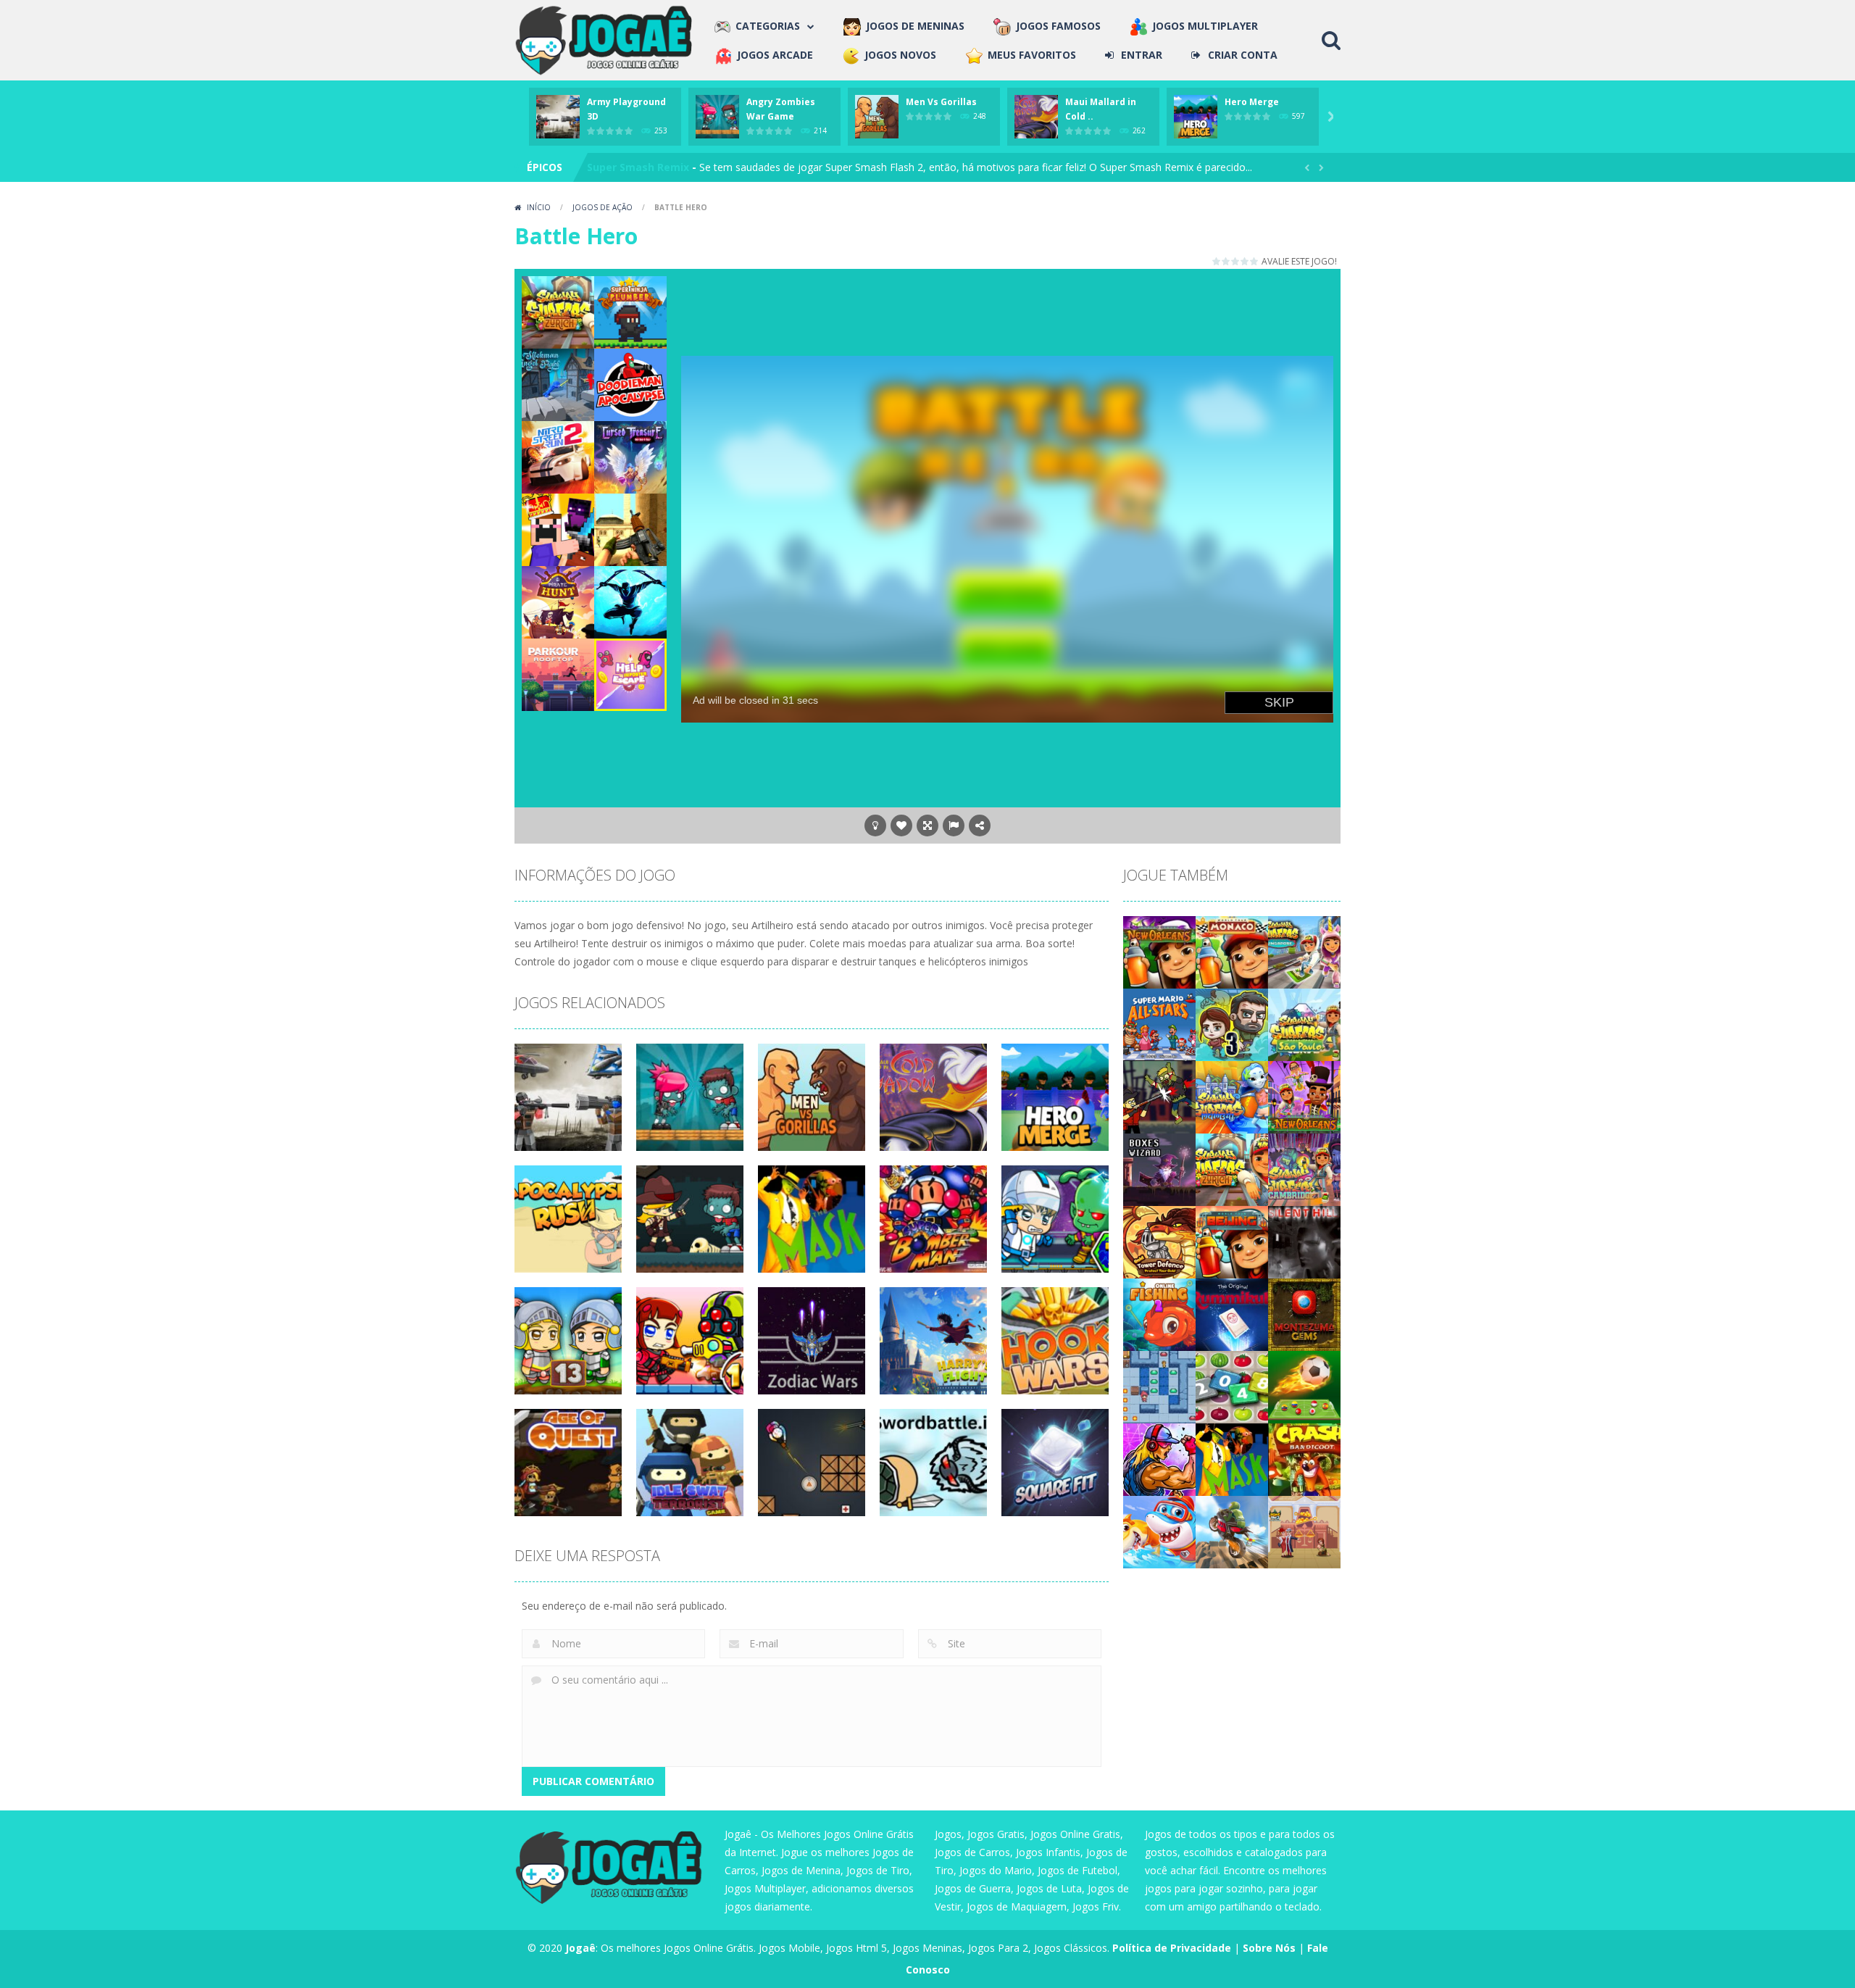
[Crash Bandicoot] (1304, 1459)
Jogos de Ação (603, 207)
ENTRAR (1142, 55)
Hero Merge (1252, 102)
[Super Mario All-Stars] (1159, 1024)
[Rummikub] (1232, 1314)
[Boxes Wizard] (1159, 1169)
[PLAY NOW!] (558, 116)
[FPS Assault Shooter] (630, 529)
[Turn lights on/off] (875, 825)
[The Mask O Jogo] (1232, 1459)
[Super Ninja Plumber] (630, 311)
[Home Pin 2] (1304, 1531)
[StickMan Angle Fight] (558, 384)
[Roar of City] (1159, 1459)
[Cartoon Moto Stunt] (1232, 1531)
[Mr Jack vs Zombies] (1159, 1096)
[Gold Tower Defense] (1159, 1241)
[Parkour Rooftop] (558, 674)
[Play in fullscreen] (927, 825)
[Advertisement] (1007, 309)
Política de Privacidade (1172, 1948)
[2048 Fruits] (1232, 1386)
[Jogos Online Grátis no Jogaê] (607, 39)
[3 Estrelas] (1236, 261)
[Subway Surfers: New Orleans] (1159, 951)
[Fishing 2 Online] (1159, 1314)
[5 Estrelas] (1255, 261)
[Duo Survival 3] (1232, 1024)
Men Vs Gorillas (941, 102)
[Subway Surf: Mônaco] (1232, 951)
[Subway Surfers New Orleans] (1304, 1096)
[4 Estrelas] (1245, 261)
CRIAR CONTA (1243, 55)
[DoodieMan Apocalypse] (630, 384)
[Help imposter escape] (630, 674)
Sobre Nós (1269, 1948)
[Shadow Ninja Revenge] (630, 601)
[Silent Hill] (1304, 1241)
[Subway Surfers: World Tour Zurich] (558, 311)
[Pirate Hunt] (558, 601)
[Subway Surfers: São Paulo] (1304, 1024)
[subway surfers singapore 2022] (1304, 951)
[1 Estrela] (1217, 261)
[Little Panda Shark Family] (1159, 1531)
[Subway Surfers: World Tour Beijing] (1232, 1241)
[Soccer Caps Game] (1304, 1386)
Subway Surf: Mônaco (643, 167)
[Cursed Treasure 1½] (630, 456)
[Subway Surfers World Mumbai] (1232, 1096)
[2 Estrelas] (1226, 261)
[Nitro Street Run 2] (558, 456)
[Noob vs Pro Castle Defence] (558, 529)
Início (539, 207)
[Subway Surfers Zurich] (1232, 1169)
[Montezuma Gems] (1304, 1314)
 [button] (954, 825)
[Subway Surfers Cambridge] (1304, 1169)
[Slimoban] (1159, 1386)
